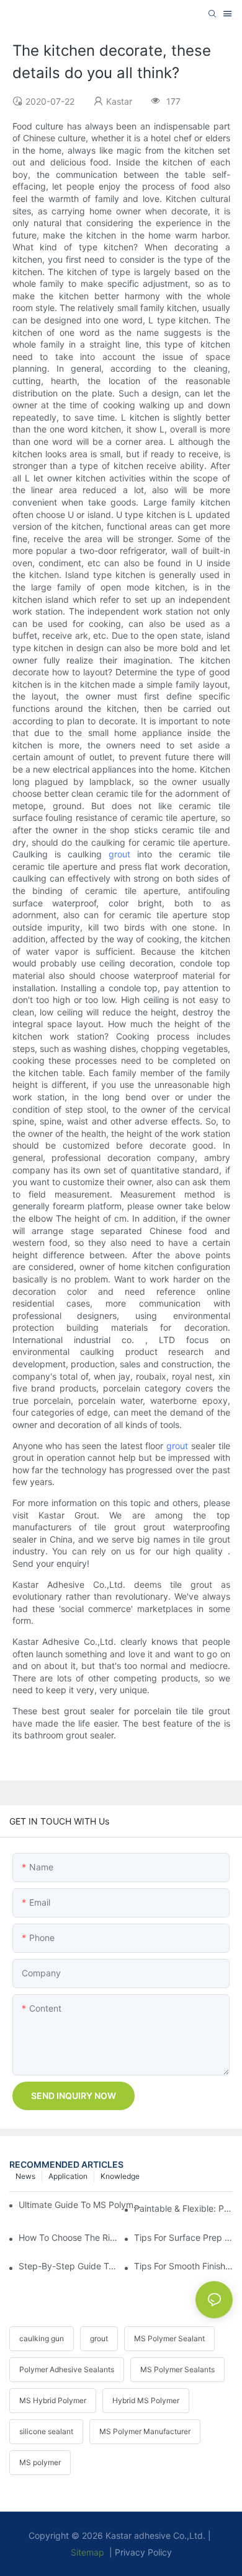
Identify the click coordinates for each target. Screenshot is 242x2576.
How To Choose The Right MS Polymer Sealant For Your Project (68, 2237)
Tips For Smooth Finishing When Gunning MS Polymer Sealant (183, 2266)
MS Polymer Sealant (169, 2338)
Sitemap (87, 2552)
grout (119, 854)
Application (68, 2176)
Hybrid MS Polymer (146, 2400)
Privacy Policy (143, 2552)
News (25, 2176)
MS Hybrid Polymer (53, 2400)
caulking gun (42, 2338)
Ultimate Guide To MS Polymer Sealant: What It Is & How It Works (82, 2205)
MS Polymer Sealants (177, 2369)
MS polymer (40, 2462)
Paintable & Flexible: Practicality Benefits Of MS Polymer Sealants (183, 2208)
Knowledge (120, 2176)
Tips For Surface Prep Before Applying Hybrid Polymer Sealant (183, 2237)
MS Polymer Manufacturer (145, 2431)
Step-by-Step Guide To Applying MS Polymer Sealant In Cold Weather (68, 2266)
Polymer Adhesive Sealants (67, 2369)
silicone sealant (46, 2431)
